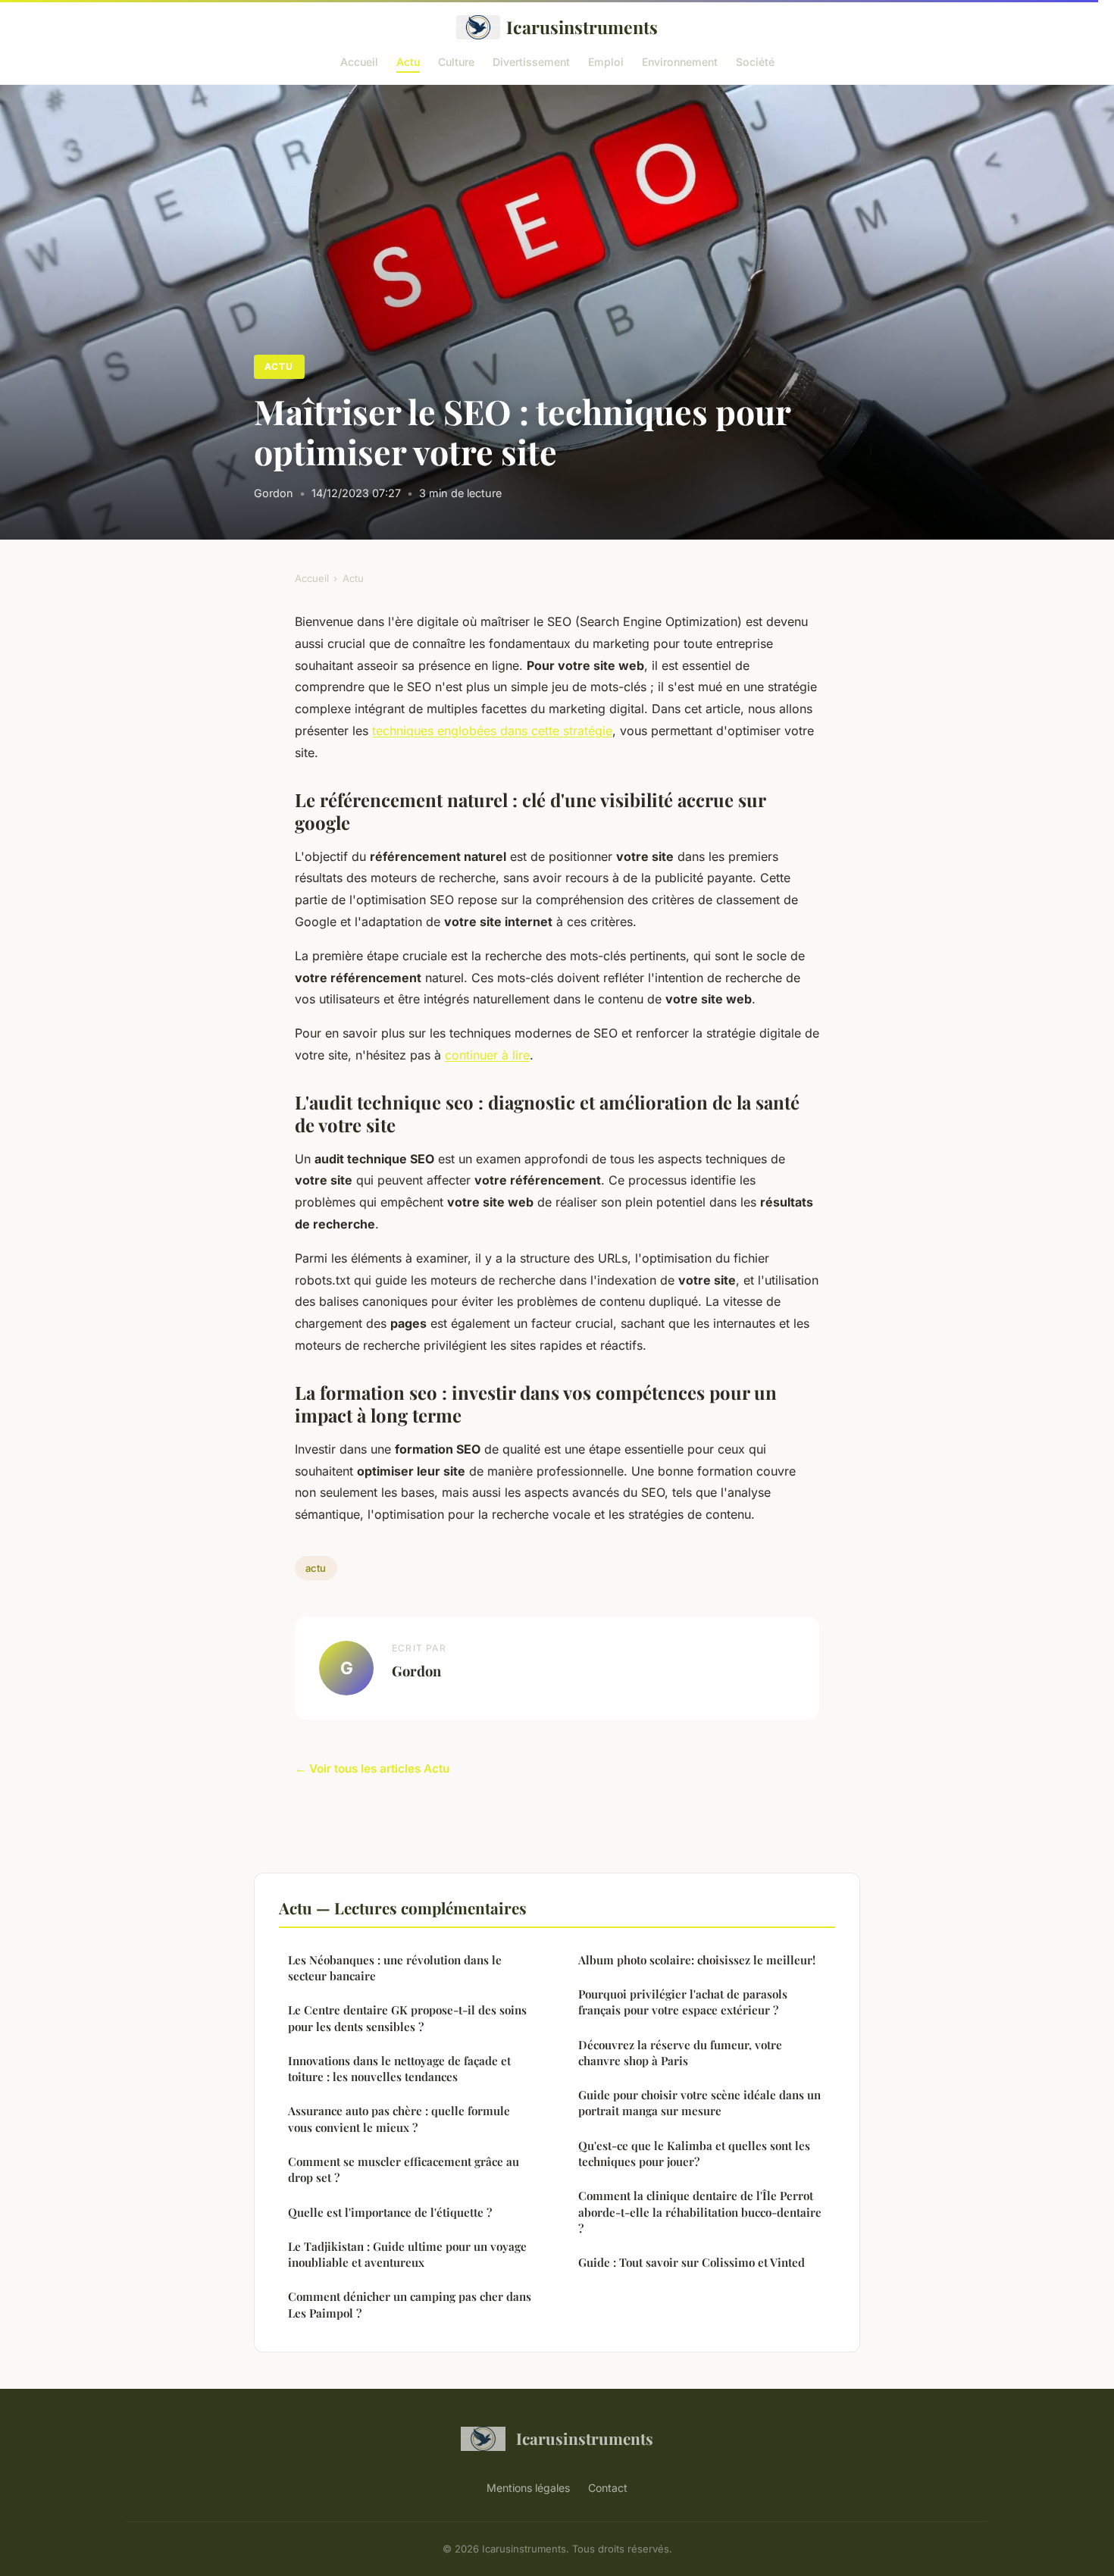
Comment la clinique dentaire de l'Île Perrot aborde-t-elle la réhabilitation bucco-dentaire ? (700, 2212)
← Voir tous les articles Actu (372, 1768)
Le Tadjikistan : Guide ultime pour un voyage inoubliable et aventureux (407, 2254)
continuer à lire (487, 1055)
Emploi (606, 61)
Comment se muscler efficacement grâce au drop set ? (404, 2169)
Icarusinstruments (582, 27)
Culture (456, 61)
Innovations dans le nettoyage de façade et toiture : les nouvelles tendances (399, 2069)
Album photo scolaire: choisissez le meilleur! (697, 1960)
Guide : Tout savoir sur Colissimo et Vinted (692, 2262)
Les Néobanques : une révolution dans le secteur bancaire (395, 1968)
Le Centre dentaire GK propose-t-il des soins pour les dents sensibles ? (407, 2018)
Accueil (359, 61)
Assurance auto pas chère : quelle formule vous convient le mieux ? (399, 2119)
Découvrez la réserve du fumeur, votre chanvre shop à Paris (680, 2053)
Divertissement (531, 61)
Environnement (680, 61)
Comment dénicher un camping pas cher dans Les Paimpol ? (410, 2304)
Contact (608, 2488)
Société (755, 61)
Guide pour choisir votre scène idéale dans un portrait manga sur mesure (699, 2103)
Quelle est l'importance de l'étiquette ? (390, 2212)
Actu (408, 61)
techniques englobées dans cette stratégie (492, 731)
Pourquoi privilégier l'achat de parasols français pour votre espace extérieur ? (683, 2002)
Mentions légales (528, 2488)
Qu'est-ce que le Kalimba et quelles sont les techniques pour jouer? (694, 2153)
